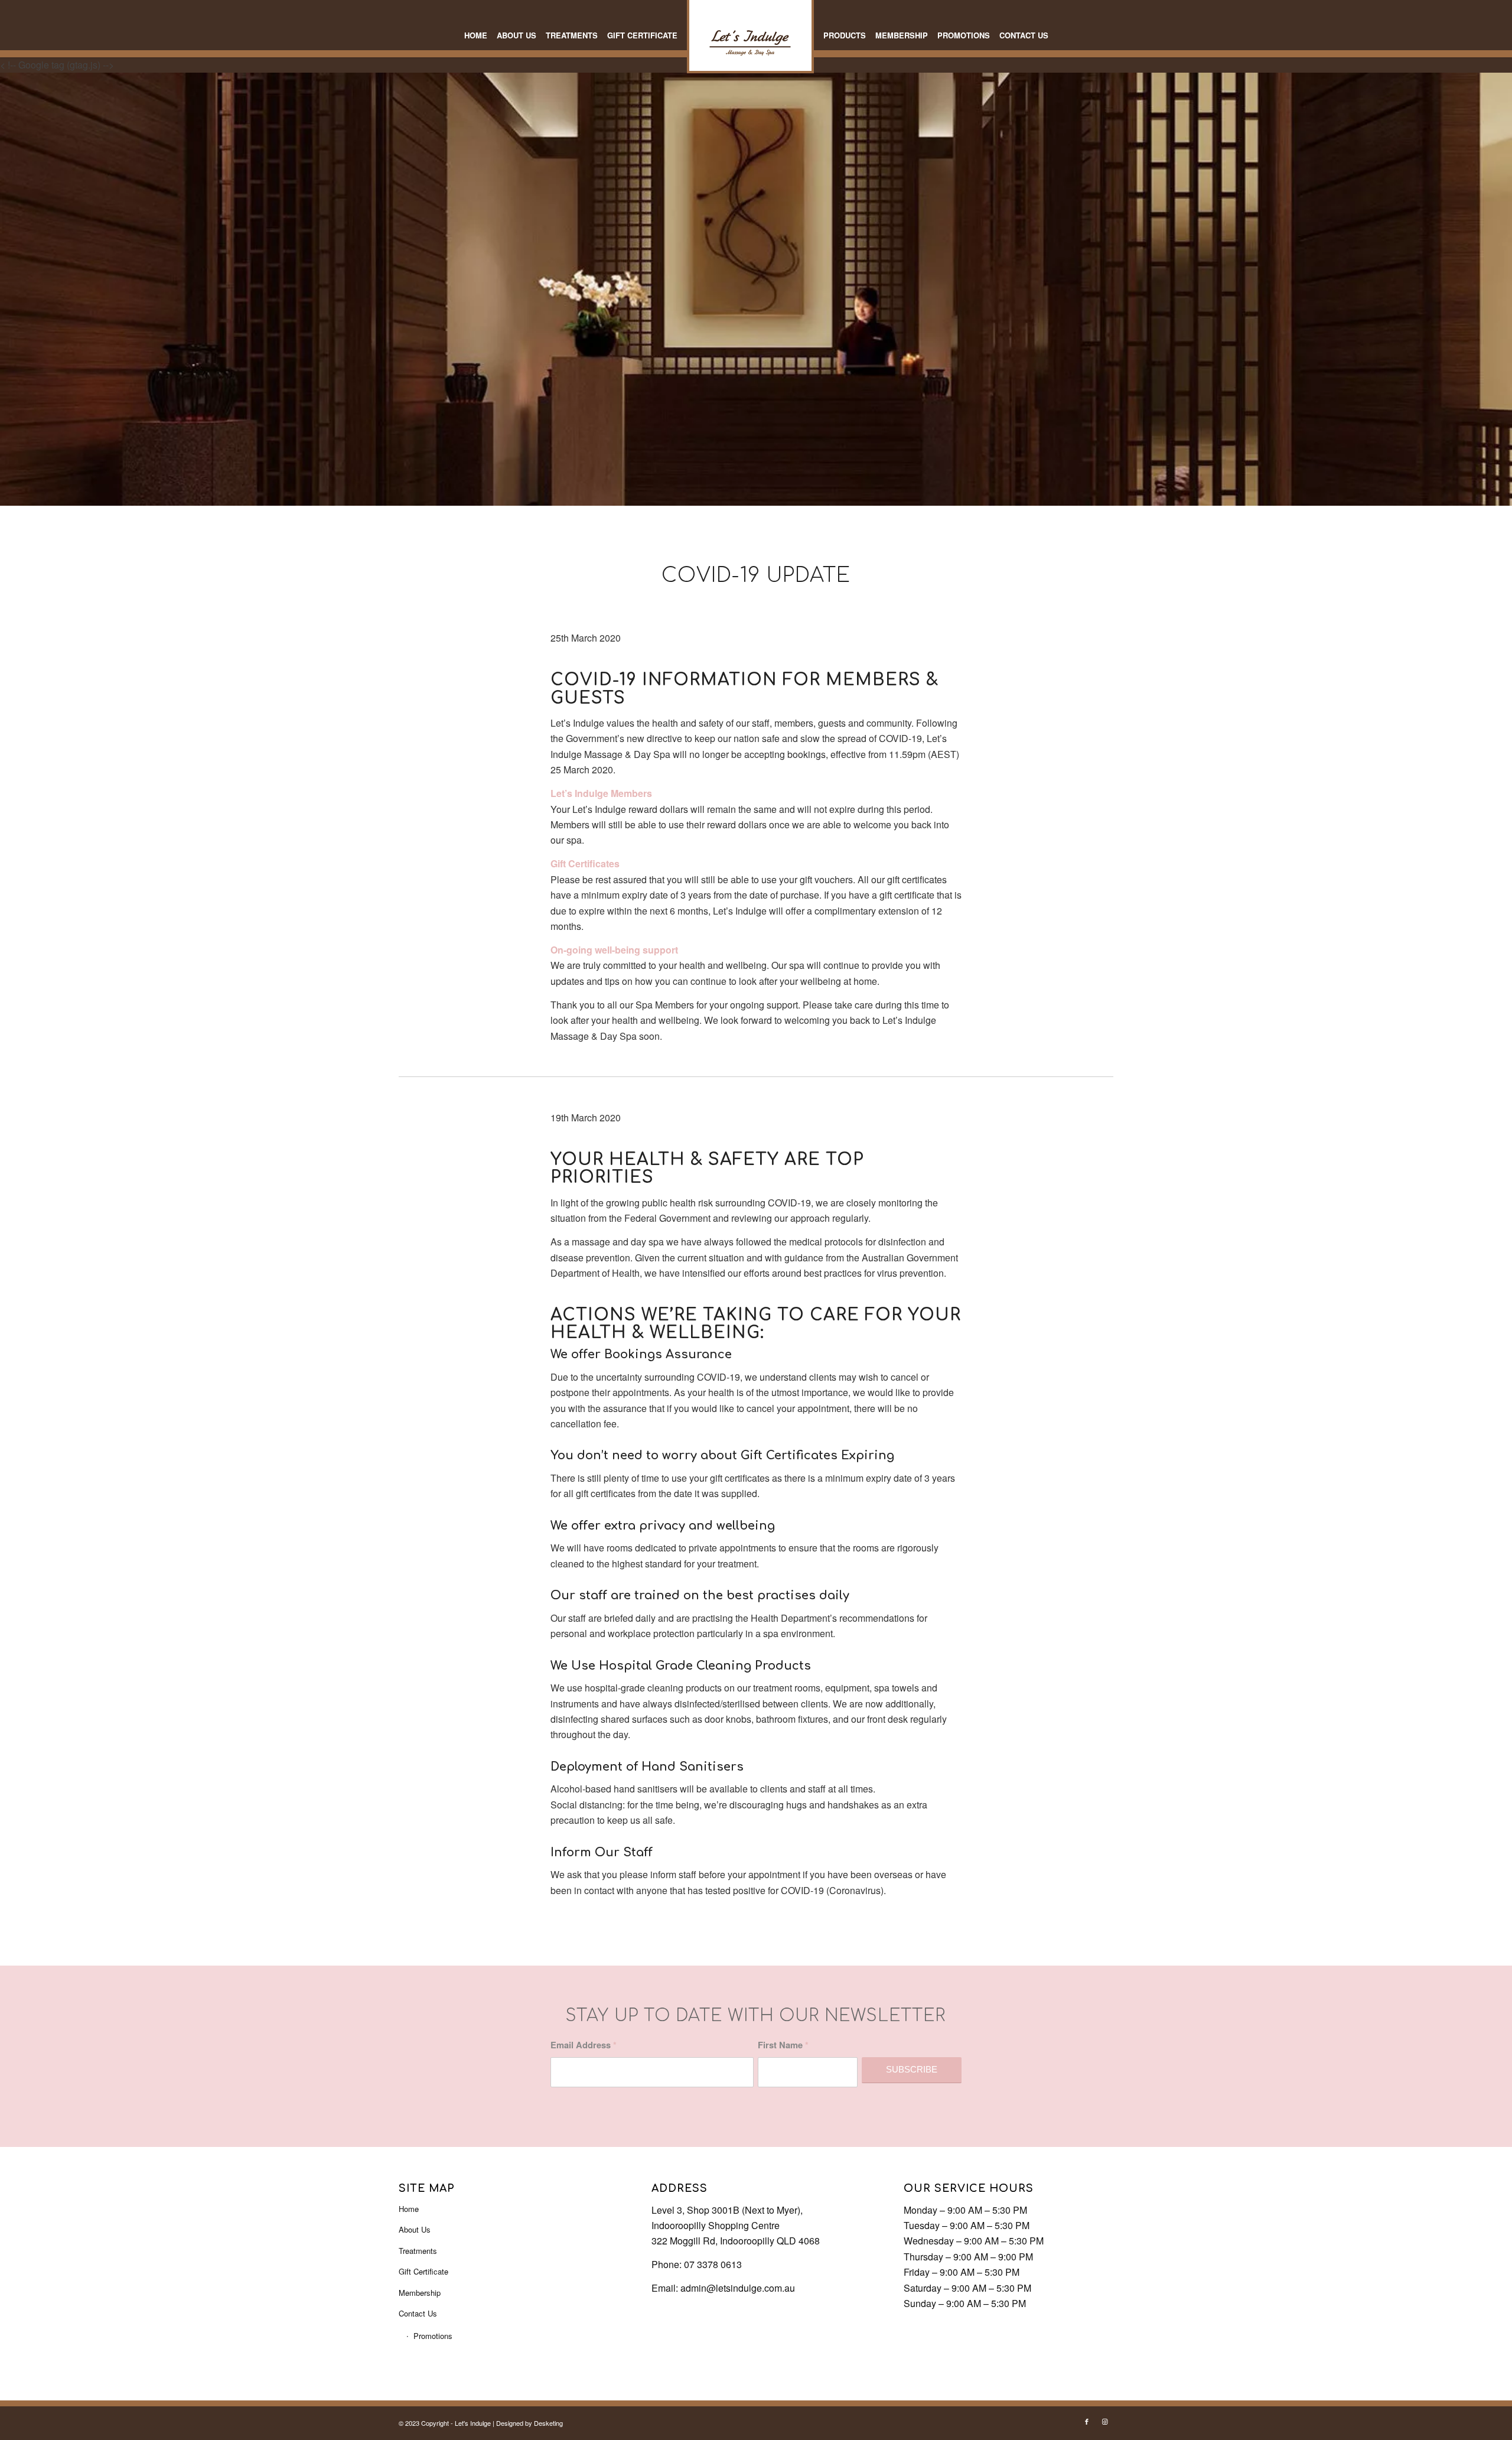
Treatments (418, 2251)
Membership (420, 2293)
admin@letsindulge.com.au (738, 2288)
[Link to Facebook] (1087, 2421)
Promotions (433, 2336)
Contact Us (418, 2313)
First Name (783, 2045)
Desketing (548, 2423)
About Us (415, 2229)
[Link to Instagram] (1104, 2421)
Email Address (584, 2045)
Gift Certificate (423, 2271)
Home (409, 2209)
